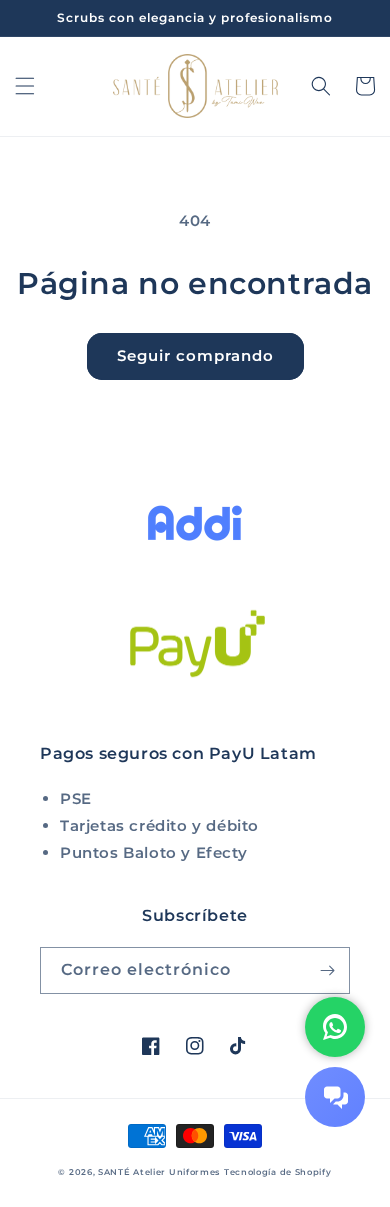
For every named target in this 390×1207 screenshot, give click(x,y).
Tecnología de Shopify (278, 1172)
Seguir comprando (195, 355)
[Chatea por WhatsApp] (335, 1027)
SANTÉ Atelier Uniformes (159, 1172)
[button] (25, 86)
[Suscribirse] (327, 970)
